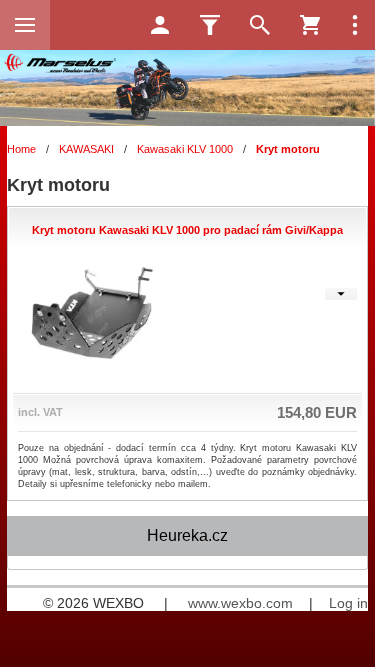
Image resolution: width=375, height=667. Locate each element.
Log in (348, 603)
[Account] (160, 25)
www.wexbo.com (240, 603)
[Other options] (355, 25)
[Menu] (25, 25)
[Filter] (210, 25)
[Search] (260, 25)
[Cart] (310, 25)
